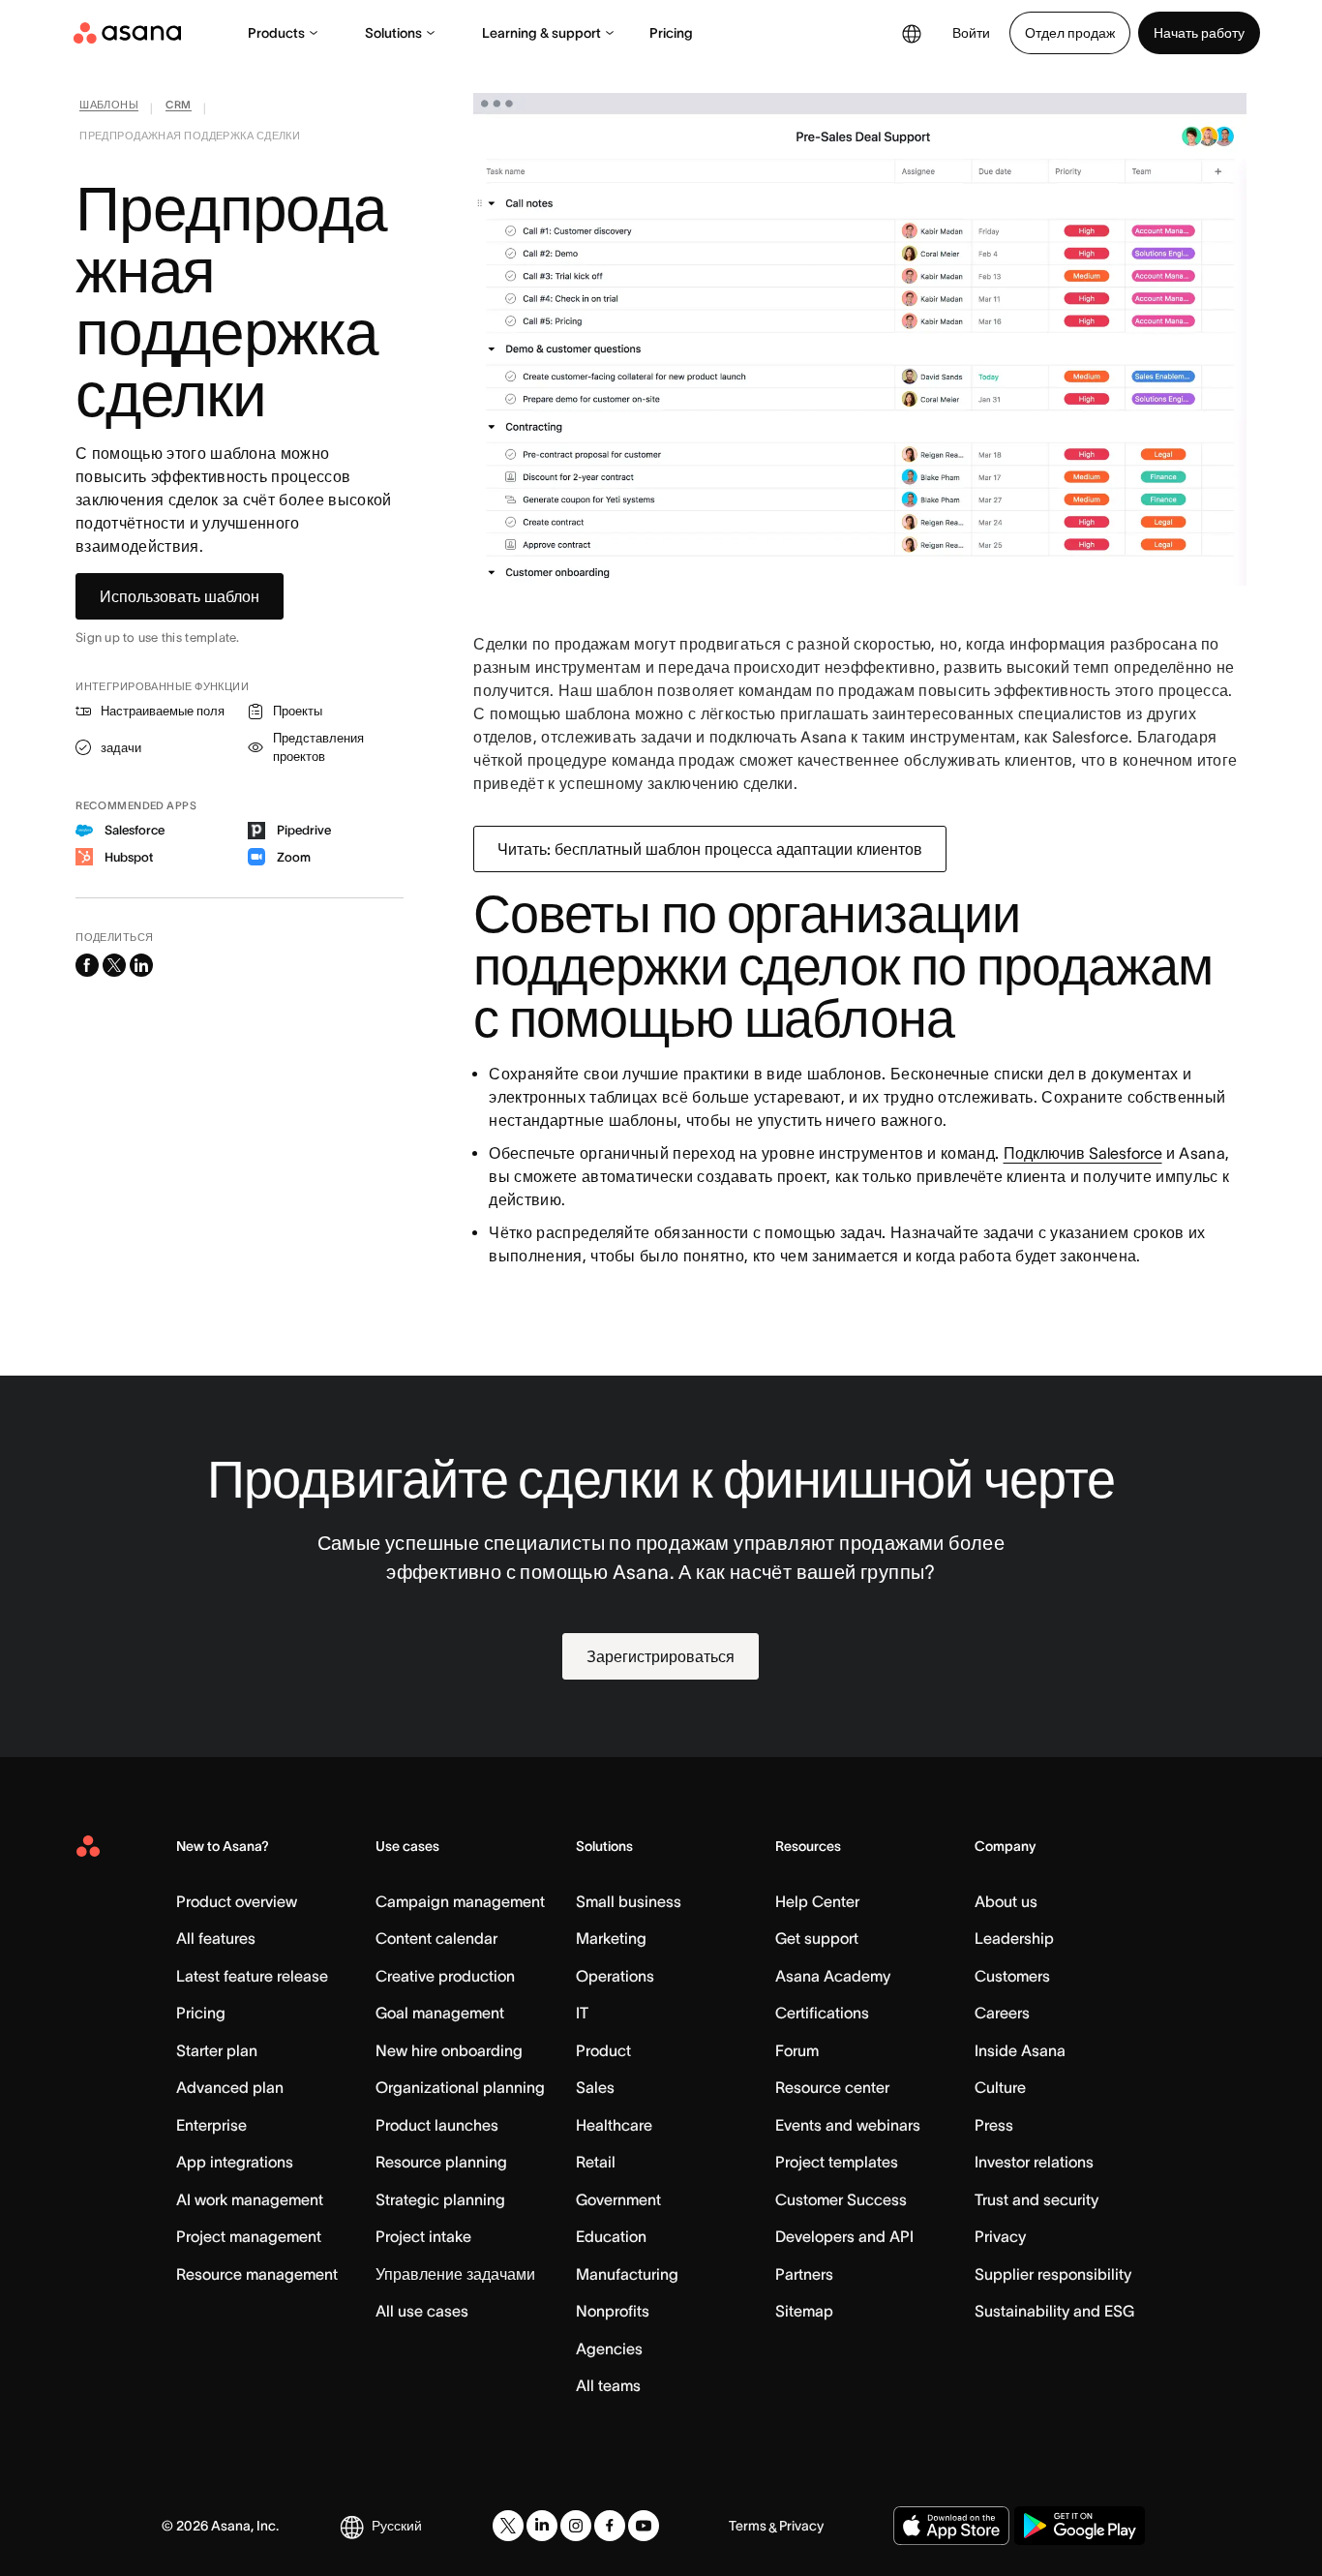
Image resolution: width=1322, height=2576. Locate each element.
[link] (109, 108)
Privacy (1000, 2236)
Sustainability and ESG (1054, 2311)
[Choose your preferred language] (912, 33)
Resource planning (441, 2162)
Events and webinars (848, 2125)
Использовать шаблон (180, 596)
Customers (1012, 1976)
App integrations (235, 2162)
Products (276, 33)
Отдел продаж (1070, 33)
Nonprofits (613, 2311)
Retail (596, 2162)
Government (618, 2199)
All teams (608, 2385)
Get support (817, 1938)
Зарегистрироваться (661, 1656)
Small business (629, 1901)
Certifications (822, 2013)
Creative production (445, 1976)
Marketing (611, 1938)
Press (994, 2125)
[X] (508, 2526)
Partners (804, 2274)
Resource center (832, 2087)
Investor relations (1034, 2162)
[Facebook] (610, 2526)
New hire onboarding (449, 2050)
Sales (595, 2087)
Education (611, 2236)
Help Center (817, 1901)
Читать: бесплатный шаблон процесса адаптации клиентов (710, 849)
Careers (1002, 2013)
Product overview (237, 1901)
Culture (1000, 2087)
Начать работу (1199, 33)
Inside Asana (1020, 2050)
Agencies (609, 2349)
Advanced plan (230, 2087)
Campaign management (460, 1901)
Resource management (257, 2274)
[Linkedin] (542, 2526)
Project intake (423, 2236)
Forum (797, 2050)
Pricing (671, 33)
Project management (249, 2236)
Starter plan (217, 2050)
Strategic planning (440, 2199)
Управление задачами (455, 2274)
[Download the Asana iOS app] (951, 2526)
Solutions (393, 33)
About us (1006, 1901)
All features (216, 1938)
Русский (397, 2526)
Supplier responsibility (1053, 2274)
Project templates (837, 2162)
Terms (748, 2526)
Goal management (440, 2013)
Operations (615, 1976)
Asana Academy (833, 1976)
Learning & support (541, 33)
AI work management (250, 2199)
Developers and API (844, 2236)
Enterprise (211, 2125)
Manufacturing (627, 2274)
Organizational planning (460, 2087)
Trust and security (1037, 2199)
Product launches (437, 2125)
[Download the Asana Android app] (1080, 2526)
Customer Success (841, 2199)
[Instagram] (576, 2526)
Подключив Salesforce (1083, 1153)
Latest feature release (252, 1976)
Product (603, 2050)
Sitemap (804, 2311)
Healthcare (614, 2125)
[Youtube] (644, 2526)
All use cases (422, 2311)
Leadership (1014, 1938)
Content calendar (436, 1938)
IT (582, 2013)
